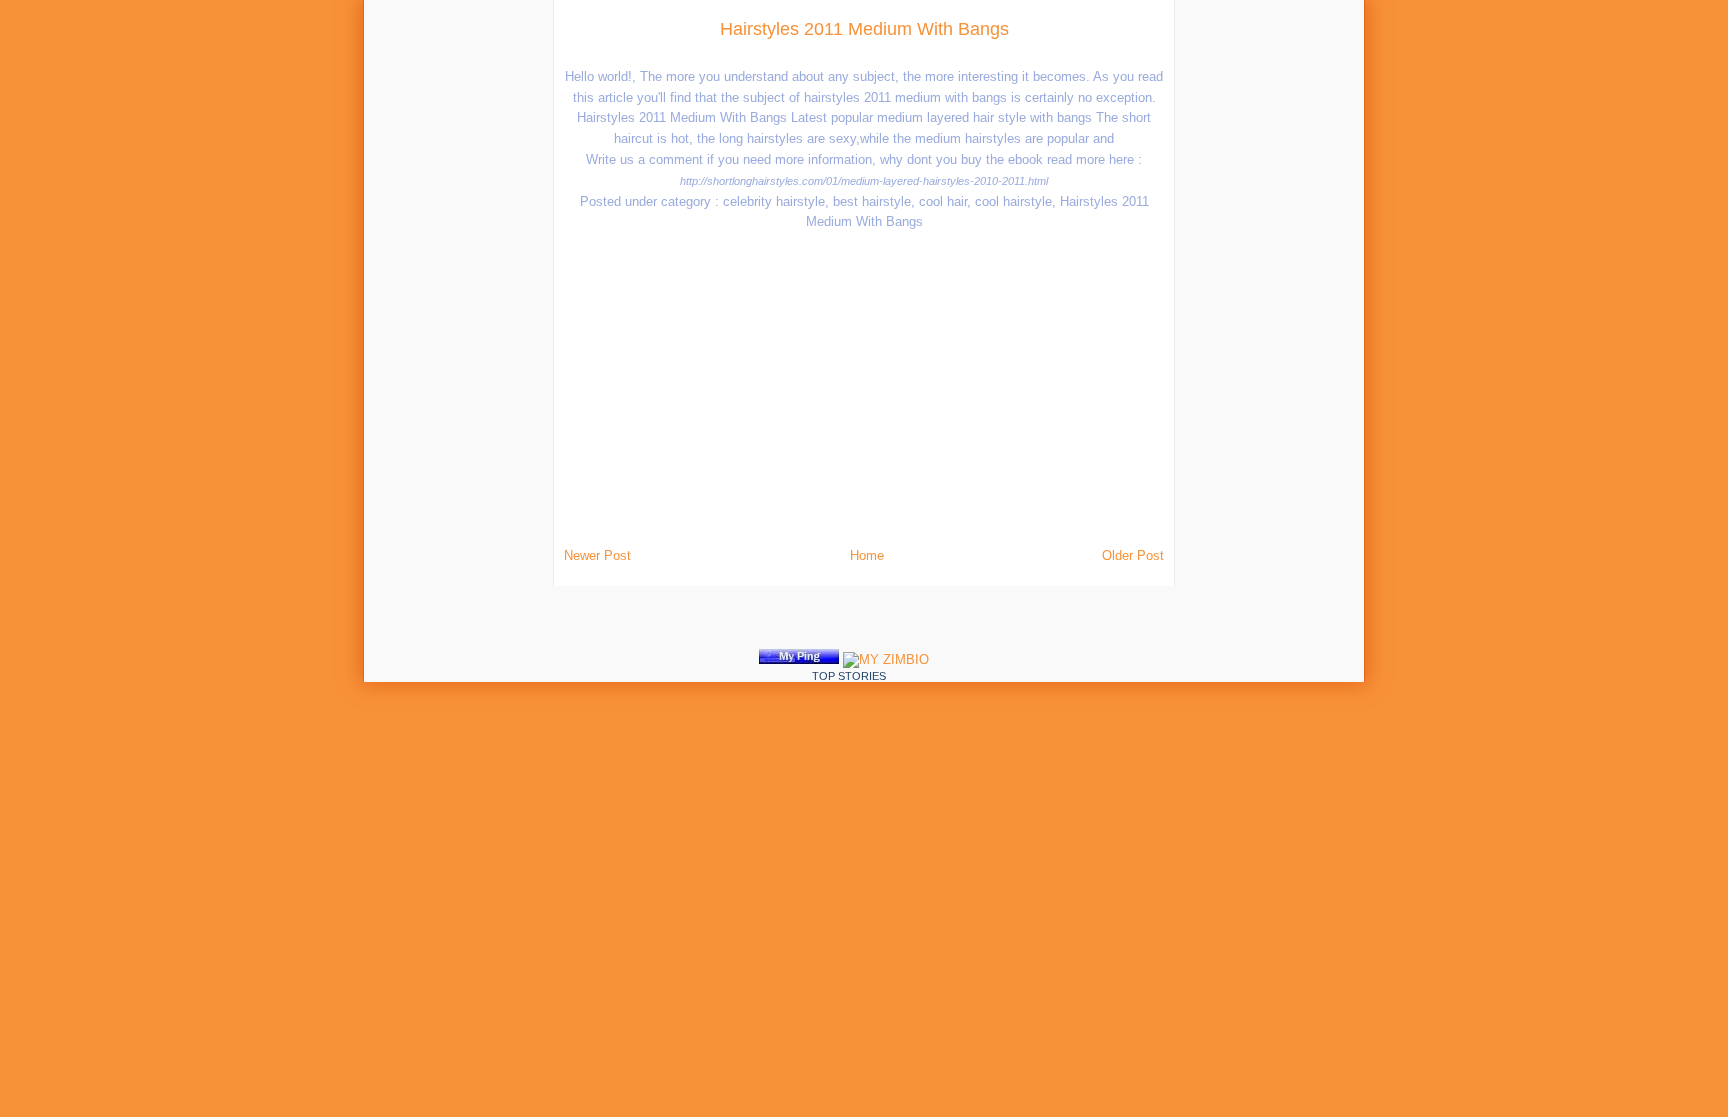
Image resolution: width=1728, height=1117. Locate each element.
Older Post (1133, 555)
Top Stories (849, 676)
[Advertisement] (322, 300)
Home (867, 555)
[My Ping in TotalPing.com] (799, 659)
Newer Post (597, 555)
